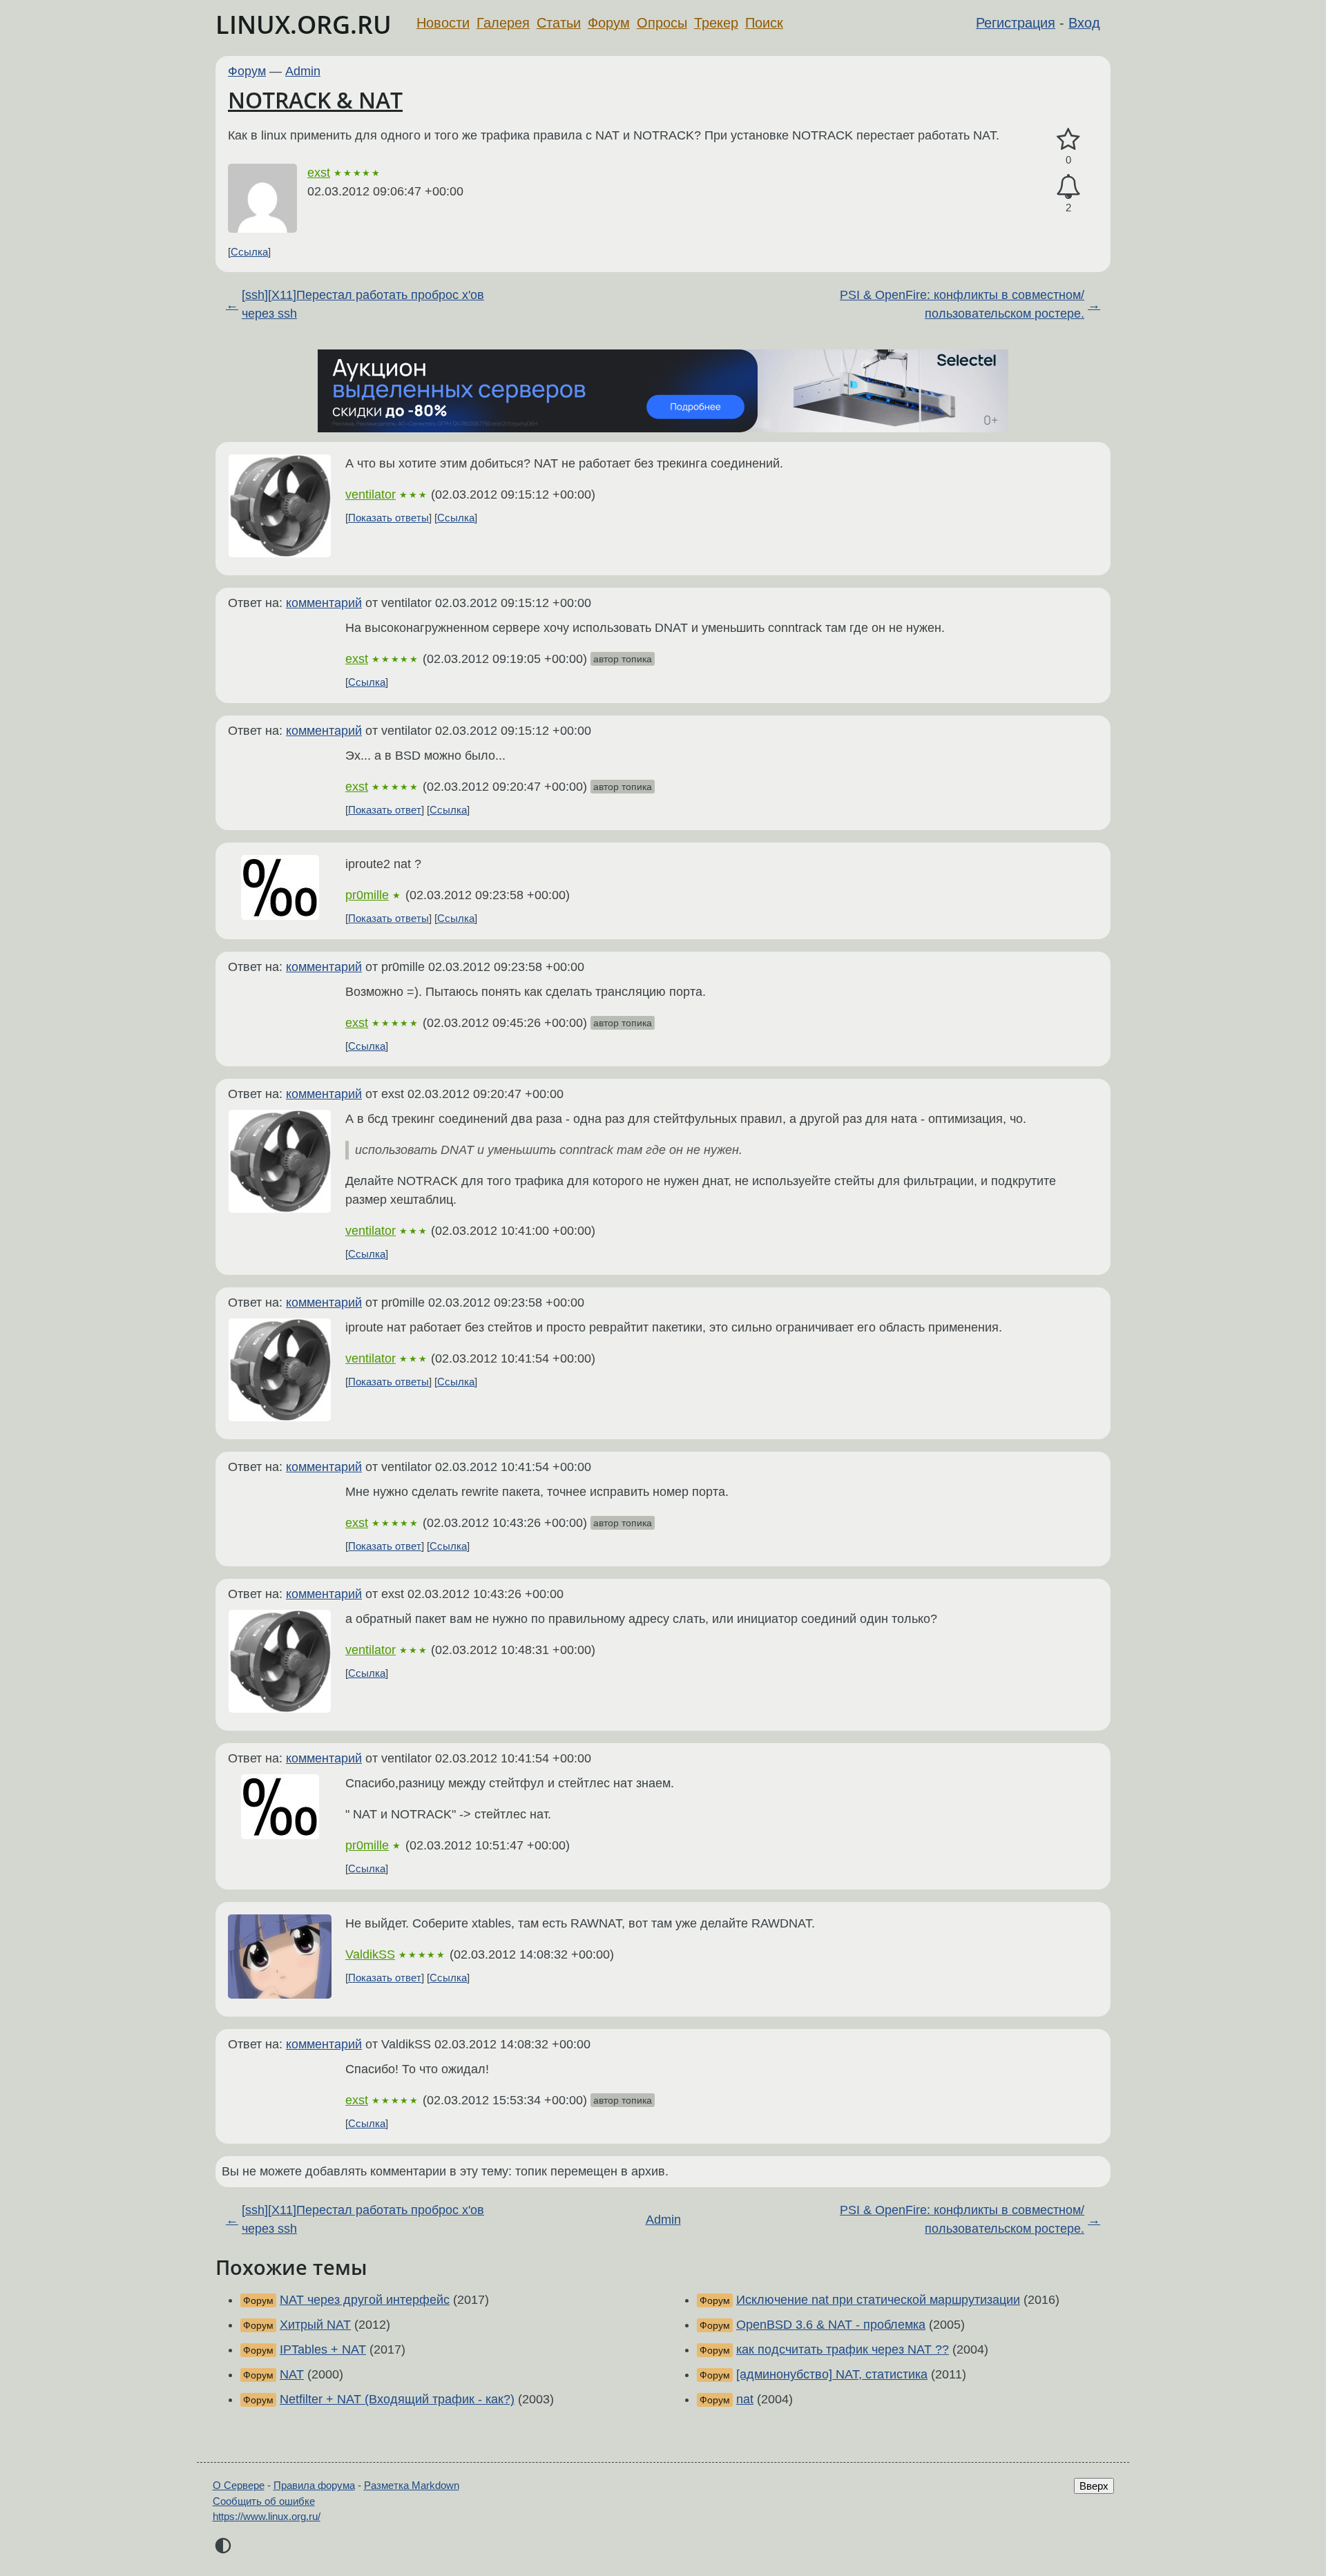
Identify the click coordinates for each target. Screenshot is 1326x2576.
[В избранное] (1068, 140)
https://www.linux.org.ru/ (267, 2516)
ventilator (371, 494)
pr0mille (367, 895)
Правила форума (314, 2485)
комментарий (324, 603)
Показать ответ (385, 810)
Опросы (662, 23)
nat (745, 2399)
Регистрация (1016, 23)
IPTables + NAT (323, 2349)
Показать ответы (388, 518)
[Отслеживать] (1068, 187)
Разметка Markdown (412, 2485)
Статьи (559, 23)
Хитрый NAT (315, 2325)
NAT (292, 2374)
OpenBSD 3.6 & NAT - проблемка (831, 2325)
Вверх (1094, 2486)
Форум (609, 23)
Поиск (764, 23)
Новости (443, 23)
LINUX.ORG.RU (304, 25)
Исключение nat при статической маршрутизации (878, 2300)
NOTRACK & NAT (315, 100)
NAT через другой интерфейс (365, 2300)
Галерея (503, 23)
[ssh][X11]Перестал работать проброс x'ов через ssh (363, 304)
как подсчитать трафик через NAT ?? (843, 2349)
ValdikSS (370, 1954)
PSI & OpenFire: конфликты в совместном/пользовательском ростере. (962, 304)
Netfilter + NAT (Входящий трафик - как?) (397, 2399)
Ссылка (249, 252)
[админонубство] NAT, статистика (832, 2374)
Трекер (716, 23)
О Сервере (239, 2485)
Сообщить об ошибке (264, 2501)
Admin (303, 71)
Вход (1084, 23)
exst (319, 173)
